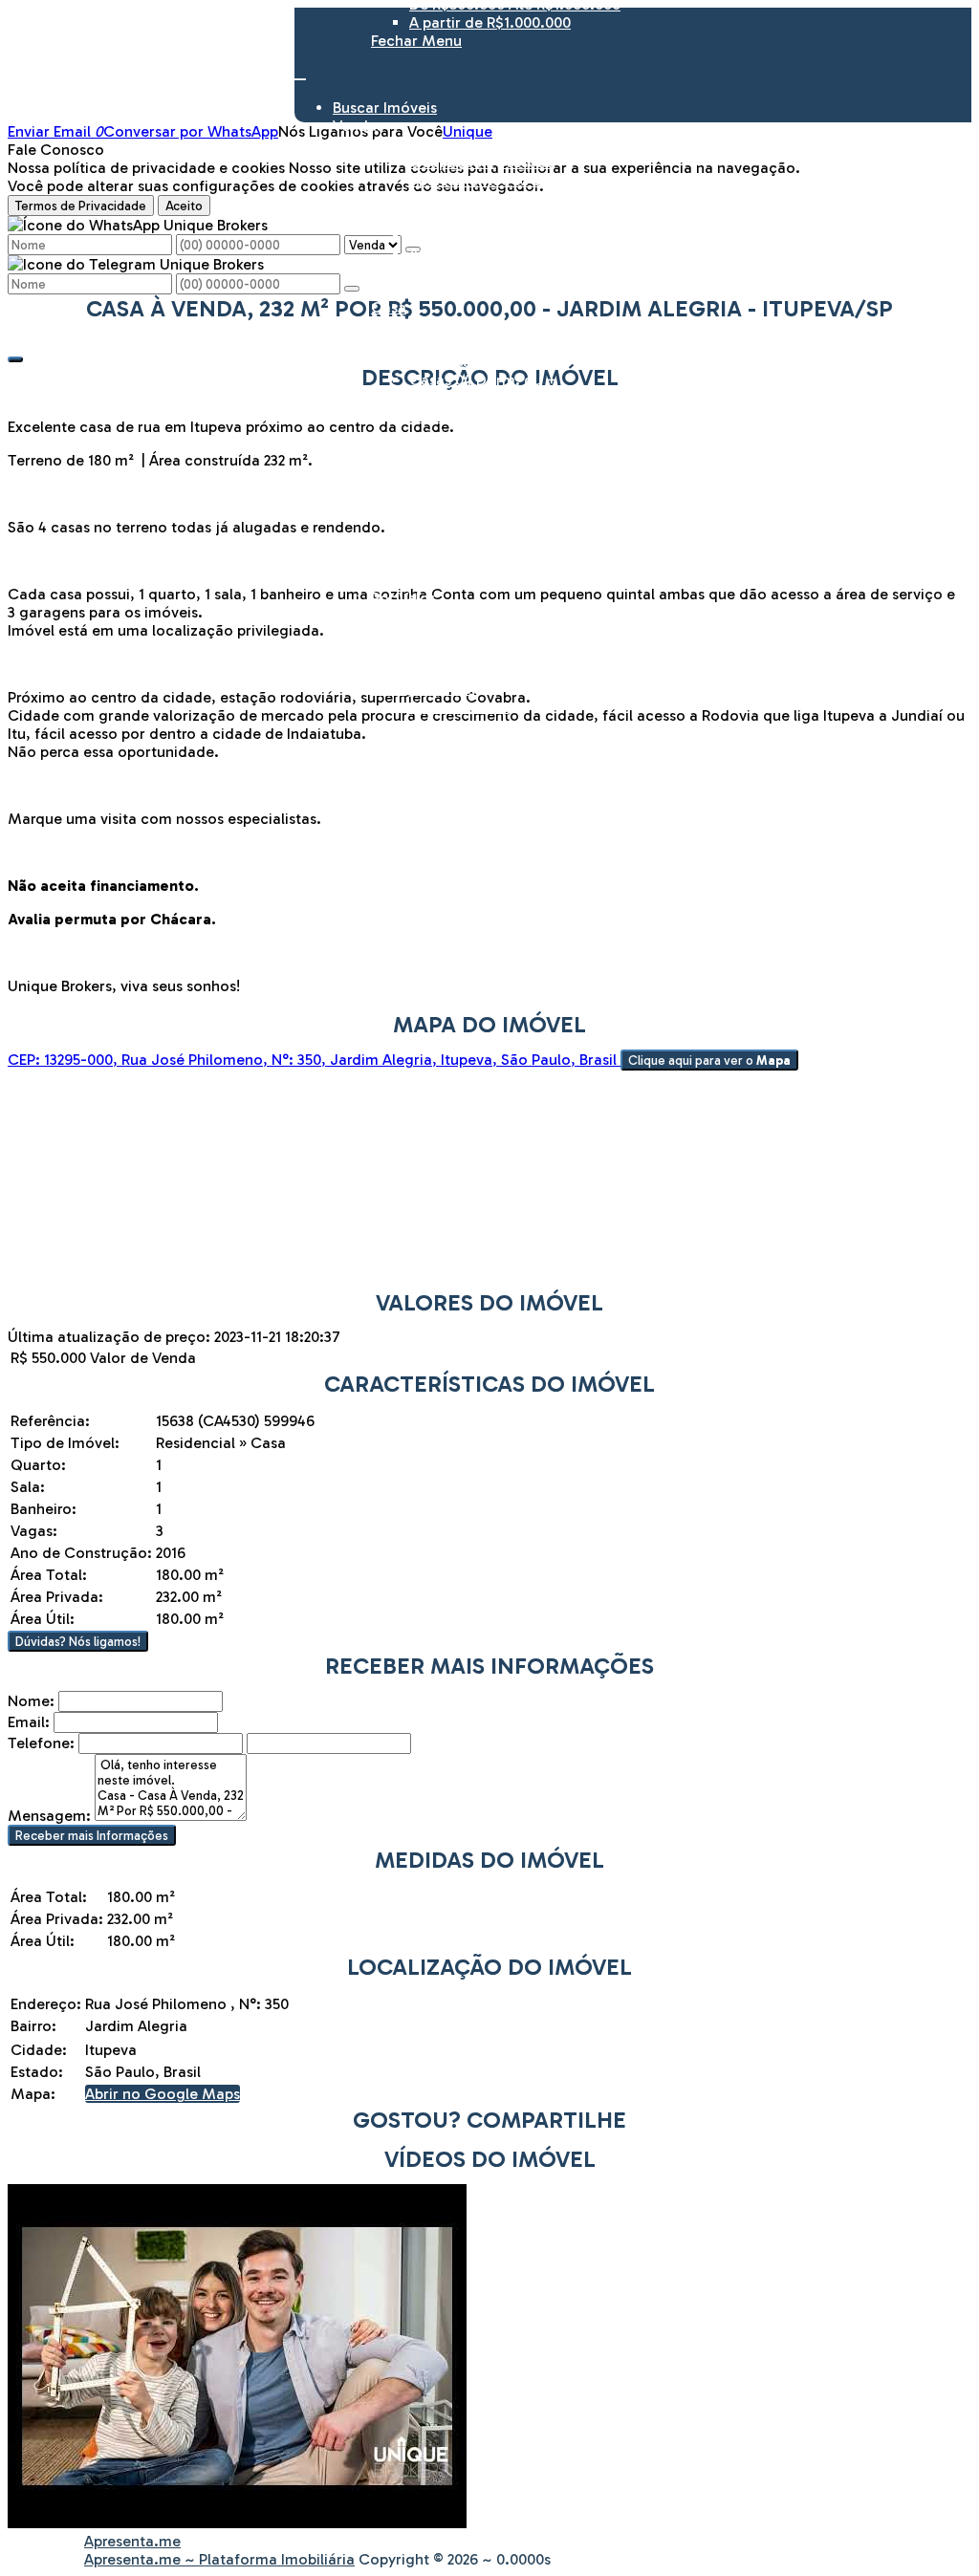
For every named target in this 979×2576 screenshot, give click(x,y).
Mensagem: (49, 1816)
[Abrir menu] (300, 74)
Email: (29, 1722)
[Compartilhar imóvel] (15, 359)
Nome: (31, 1701)
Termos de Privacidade (81, 206)
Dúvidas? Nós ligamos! (78, 1641)
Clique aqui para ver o (709, 1060)
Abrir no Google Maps (163, 2094)
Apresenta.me (132, 2541)
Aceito (184, 206)
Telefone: (41, 1743)
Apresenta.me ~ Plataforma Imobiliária (219, 2559)
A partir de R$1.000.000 (490, 22)
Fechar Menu (416, 41)
